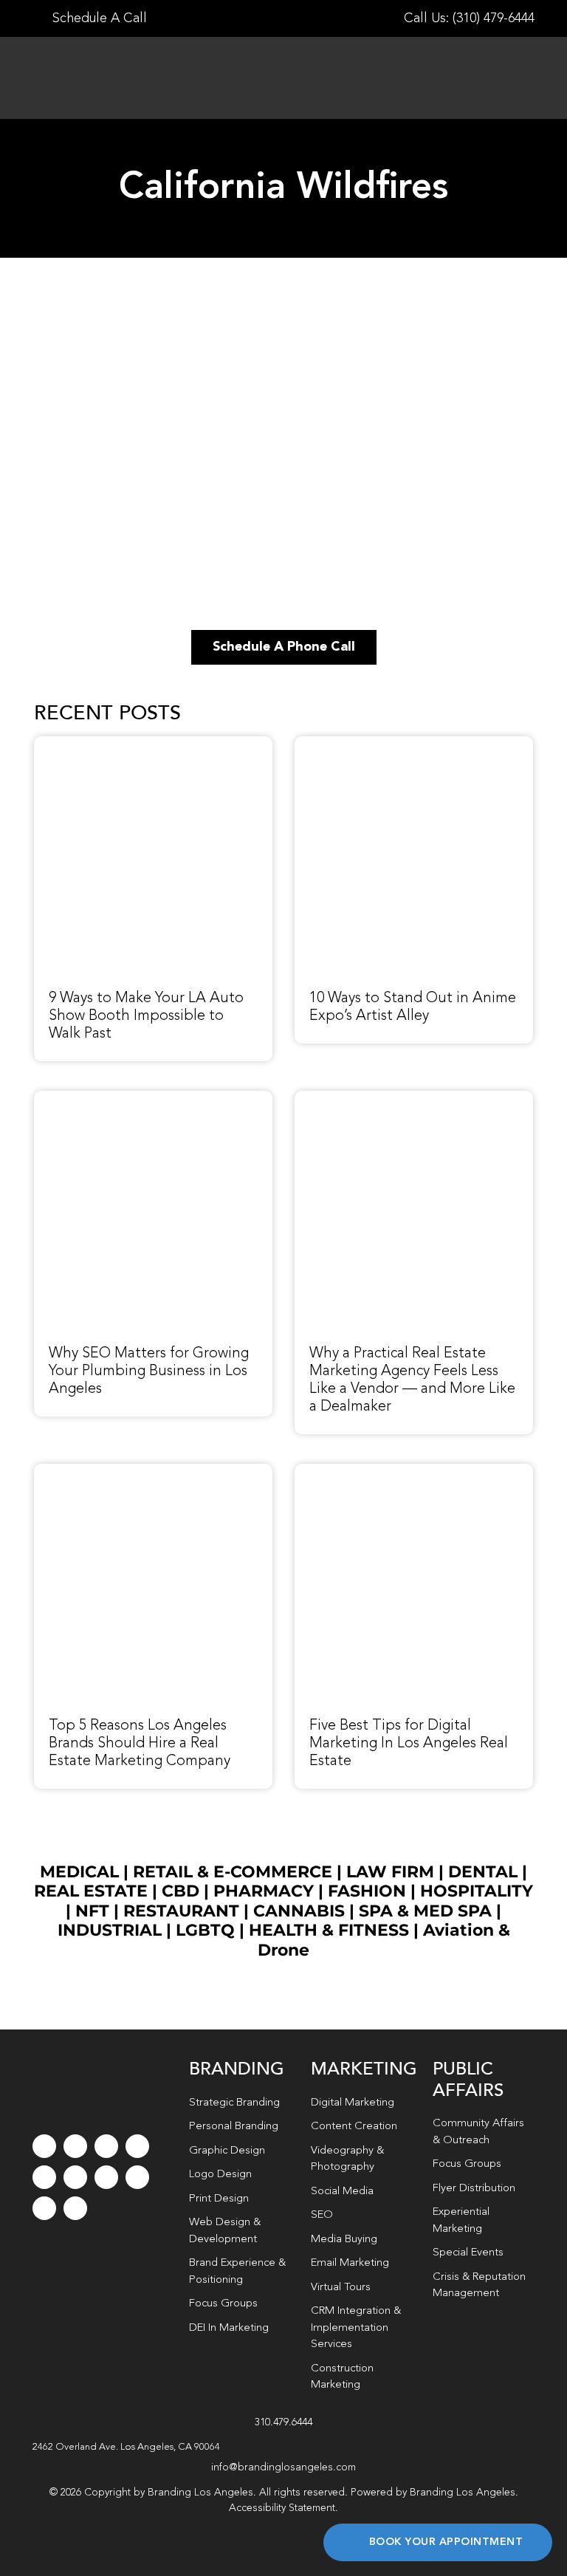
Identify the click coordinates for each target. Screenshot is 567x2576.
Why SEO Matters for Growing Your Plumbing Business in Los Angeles (149, 1371)
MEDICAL (79, 1872)
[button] (284, 2447)
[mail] (44, 2208)
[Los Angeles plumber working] (153, 1099)
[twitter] (75, 2146)
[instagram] (106, 2146)
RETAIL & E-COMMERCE (233, 1872)
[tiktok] (137, 2146)
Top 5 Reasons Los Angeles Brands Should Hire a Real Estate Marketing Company (140, 1744)
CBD (181, 1891)
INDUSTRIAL (110, 1930)
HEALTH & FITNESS (331, 1930)
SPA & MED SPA (425, 1911)
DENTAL (483, 1872)
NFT (92, 1911)
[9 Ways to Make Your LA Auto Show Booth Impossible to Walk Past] (153, 744)
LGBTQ (205, 1930)
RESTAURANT (181, 1911)
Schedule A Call (98, 18)
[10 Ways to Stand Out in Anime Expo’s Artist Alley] (414, 744)
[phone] (75, 2208)
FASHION (367, 1891)
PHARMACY (264, 1891)
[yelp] (137, 2177)
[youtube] (44, 2177)
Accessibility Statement (282, 2508)
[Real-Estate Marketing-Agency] (414, 1099)
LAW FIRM (390, 1872)
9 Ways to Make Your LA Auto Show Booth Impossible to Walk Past (146, 1016)
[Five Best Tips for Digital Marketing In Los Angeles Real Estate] (414, 1472)
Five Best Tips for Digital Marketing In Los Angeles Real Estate (409, 1744)
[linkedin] (75, 2177)
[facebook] (44, 2146)
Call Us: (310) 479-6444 (469, 18)
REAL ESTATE (91, 1891)
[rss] (106, 2177)
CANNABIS (299, 1911)
